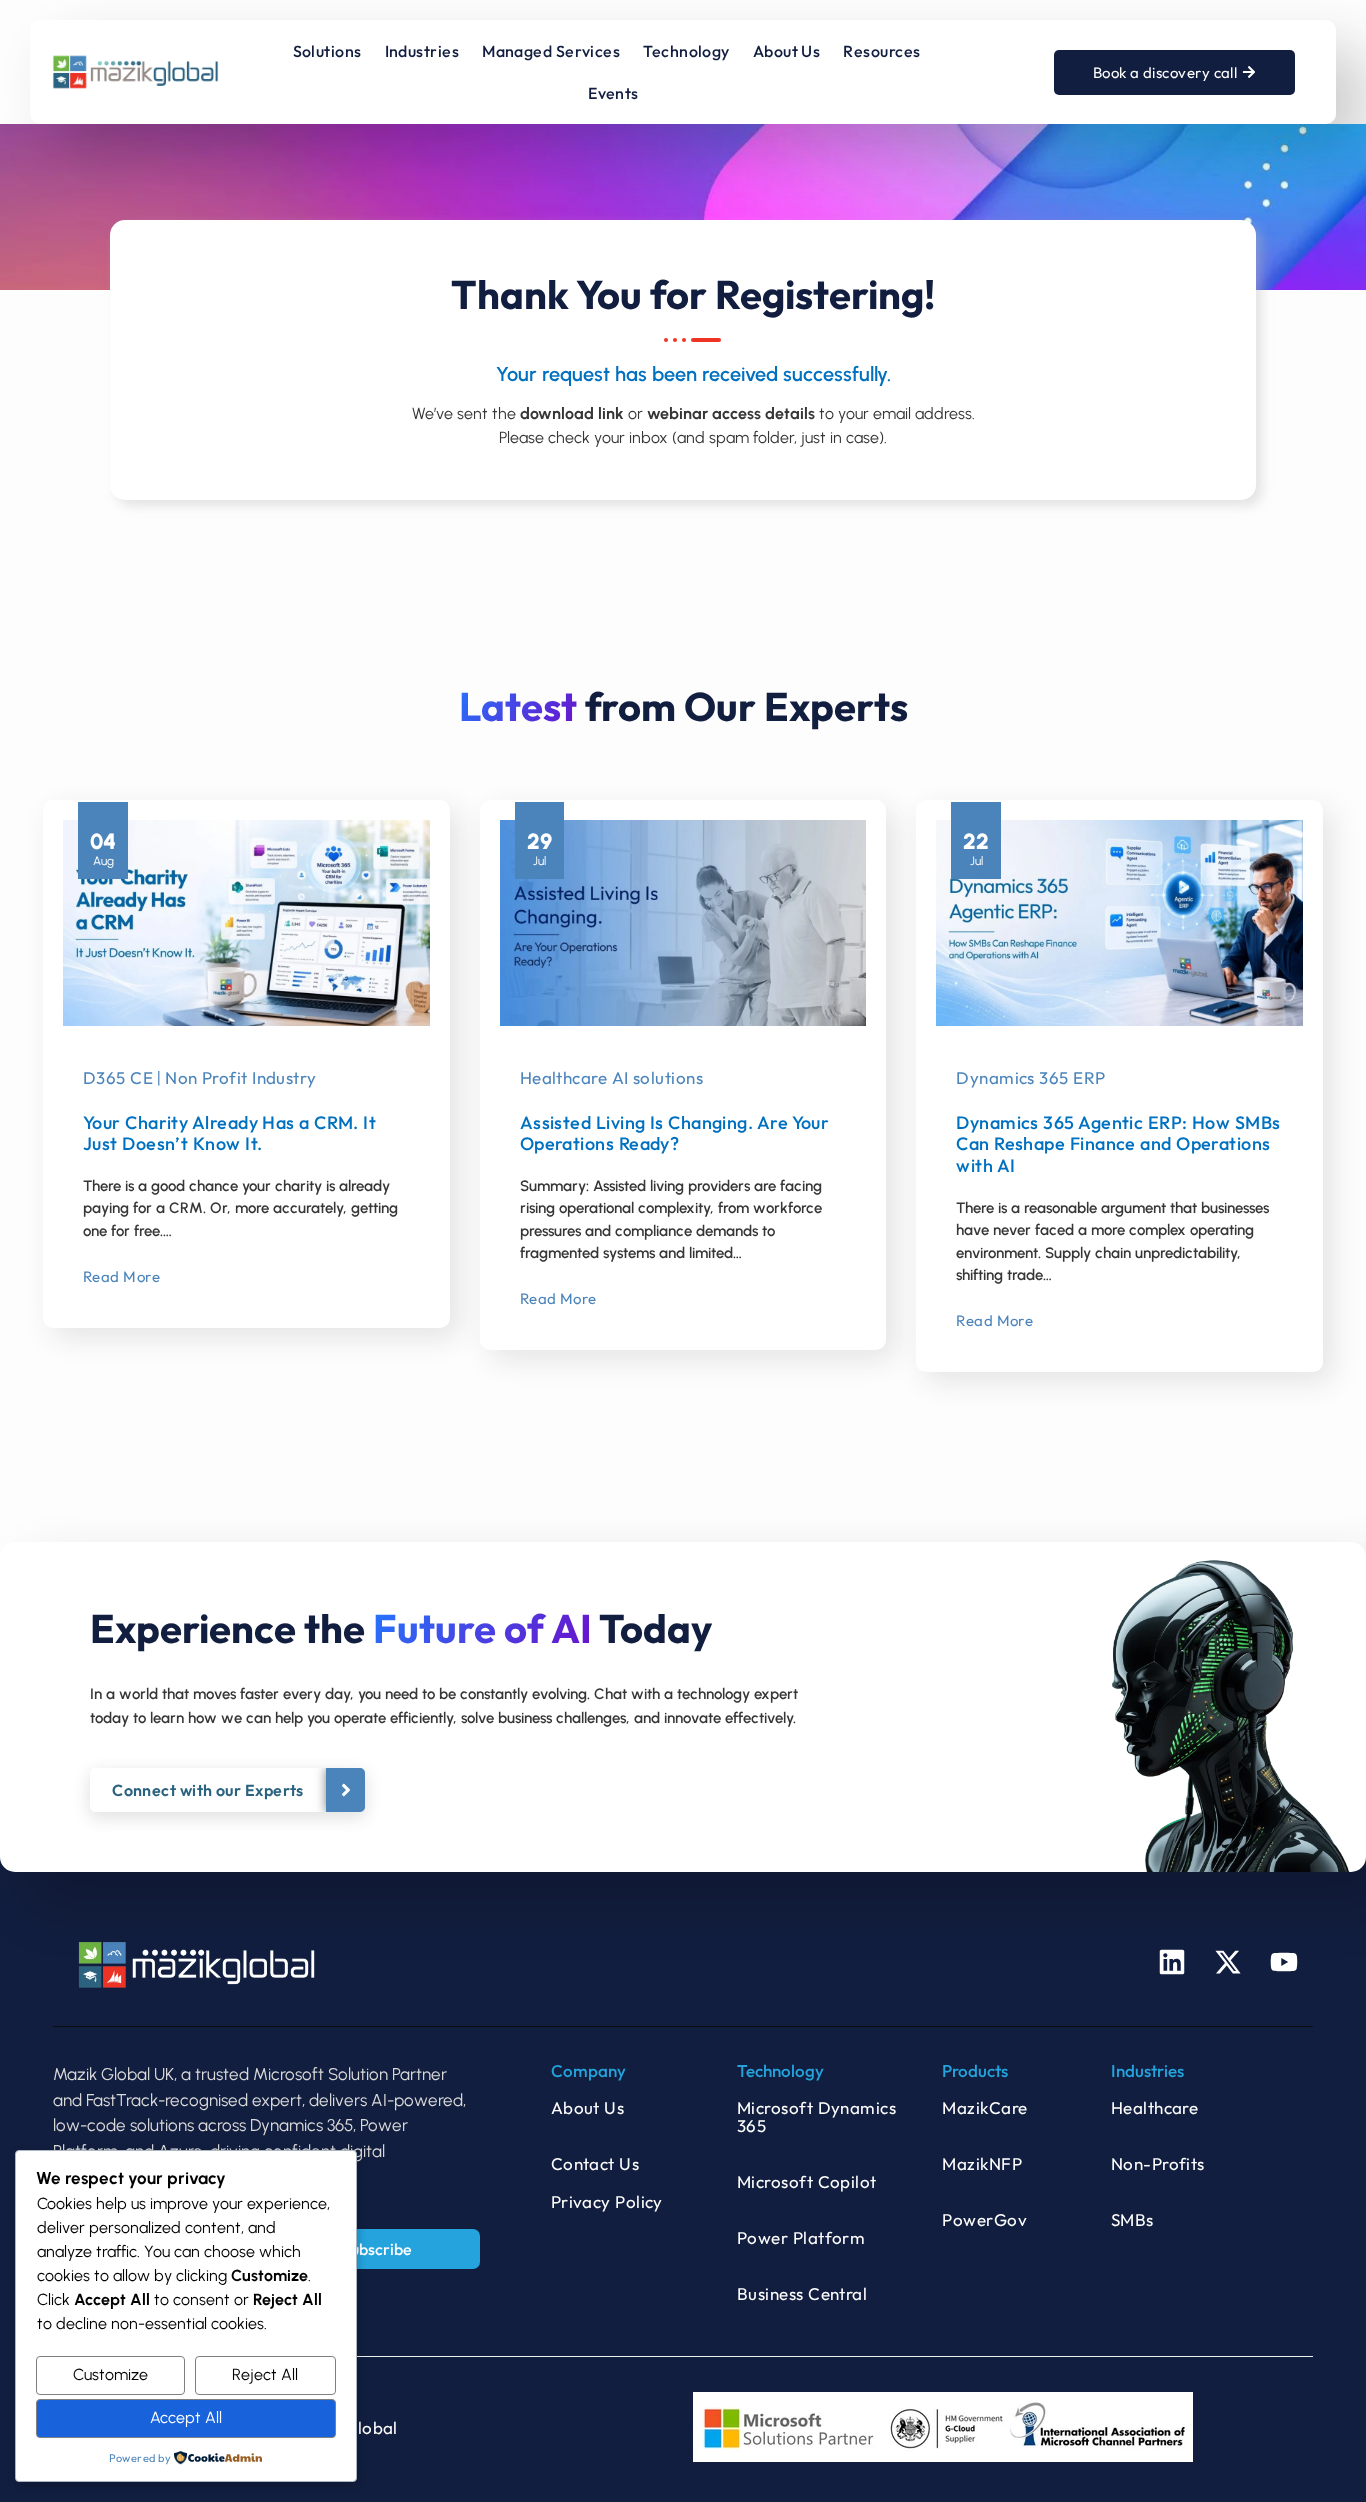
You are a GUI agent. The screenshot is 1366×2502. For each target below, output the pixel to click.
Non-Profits (1158, 2163)
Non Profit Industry (241, 1077)
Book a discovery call (1165, 72)
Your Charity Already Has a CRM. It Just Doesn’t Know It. (229, 1133)
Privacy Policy (607, 2201)
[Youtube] (1284, 1962)
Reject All (265, 2374)
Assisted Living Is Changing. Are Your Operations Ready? (675, 1133)
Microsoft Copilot (807, 2181)
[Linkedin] (1172, 1962)
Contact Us (595, 2163)
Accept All (186, 2417)
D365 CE (118, 1077)
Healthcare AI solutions (611, 1077)
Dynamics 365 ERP (1030, 1077)
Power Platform (801, 2237)
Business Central (802, 2293)
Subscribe (377, 2249)
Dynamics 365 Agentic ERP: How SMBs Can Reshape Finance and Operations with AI (1118, 1144)
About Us (588, 2107)
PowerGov (984, 2219)
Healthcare (1155, 2107)
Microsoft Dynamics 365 (816, 2116)
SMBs (1132, 2219)
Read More (121, 1276)
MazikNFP (982, 2163)
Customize (110, 2374)
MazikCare (984, 2107)
